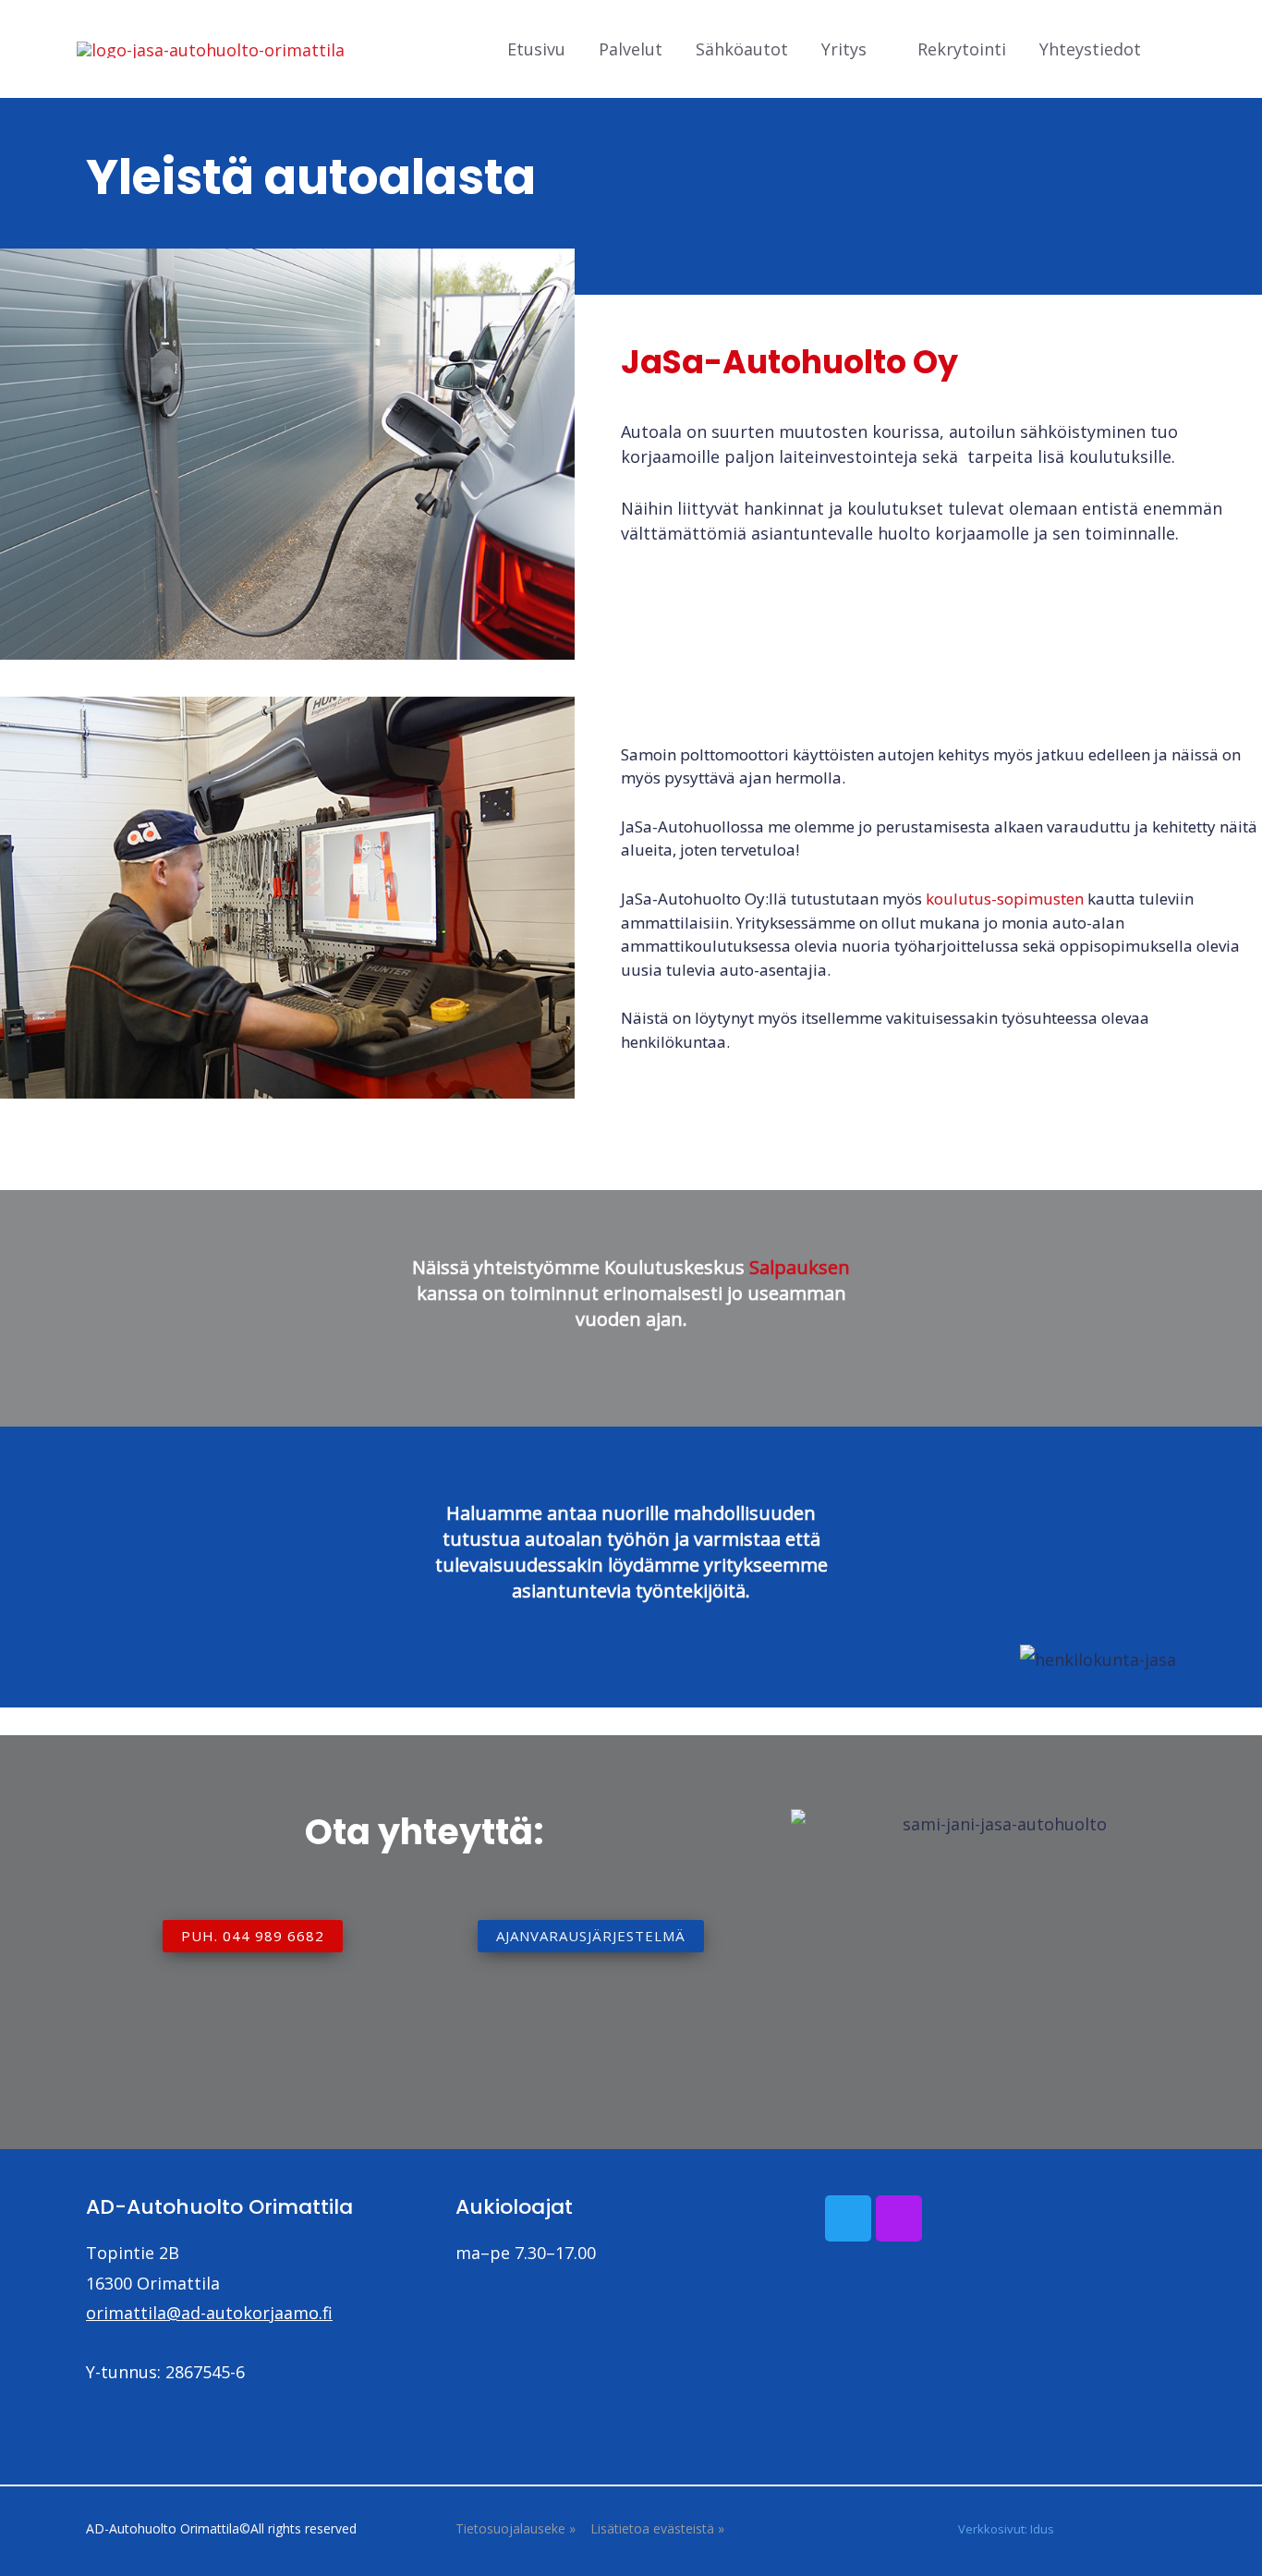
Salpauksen (800, 1267)
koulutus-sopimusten (1005, 899)
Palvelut (631, 49)
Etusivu (536, 49)
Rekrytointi (962, 49)
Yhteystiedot (1090, 49)
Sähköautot (742, 49)
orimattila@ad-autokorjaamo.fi (209, 2313)
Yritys (844, 49)
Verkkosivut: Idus (1006, 2529)
